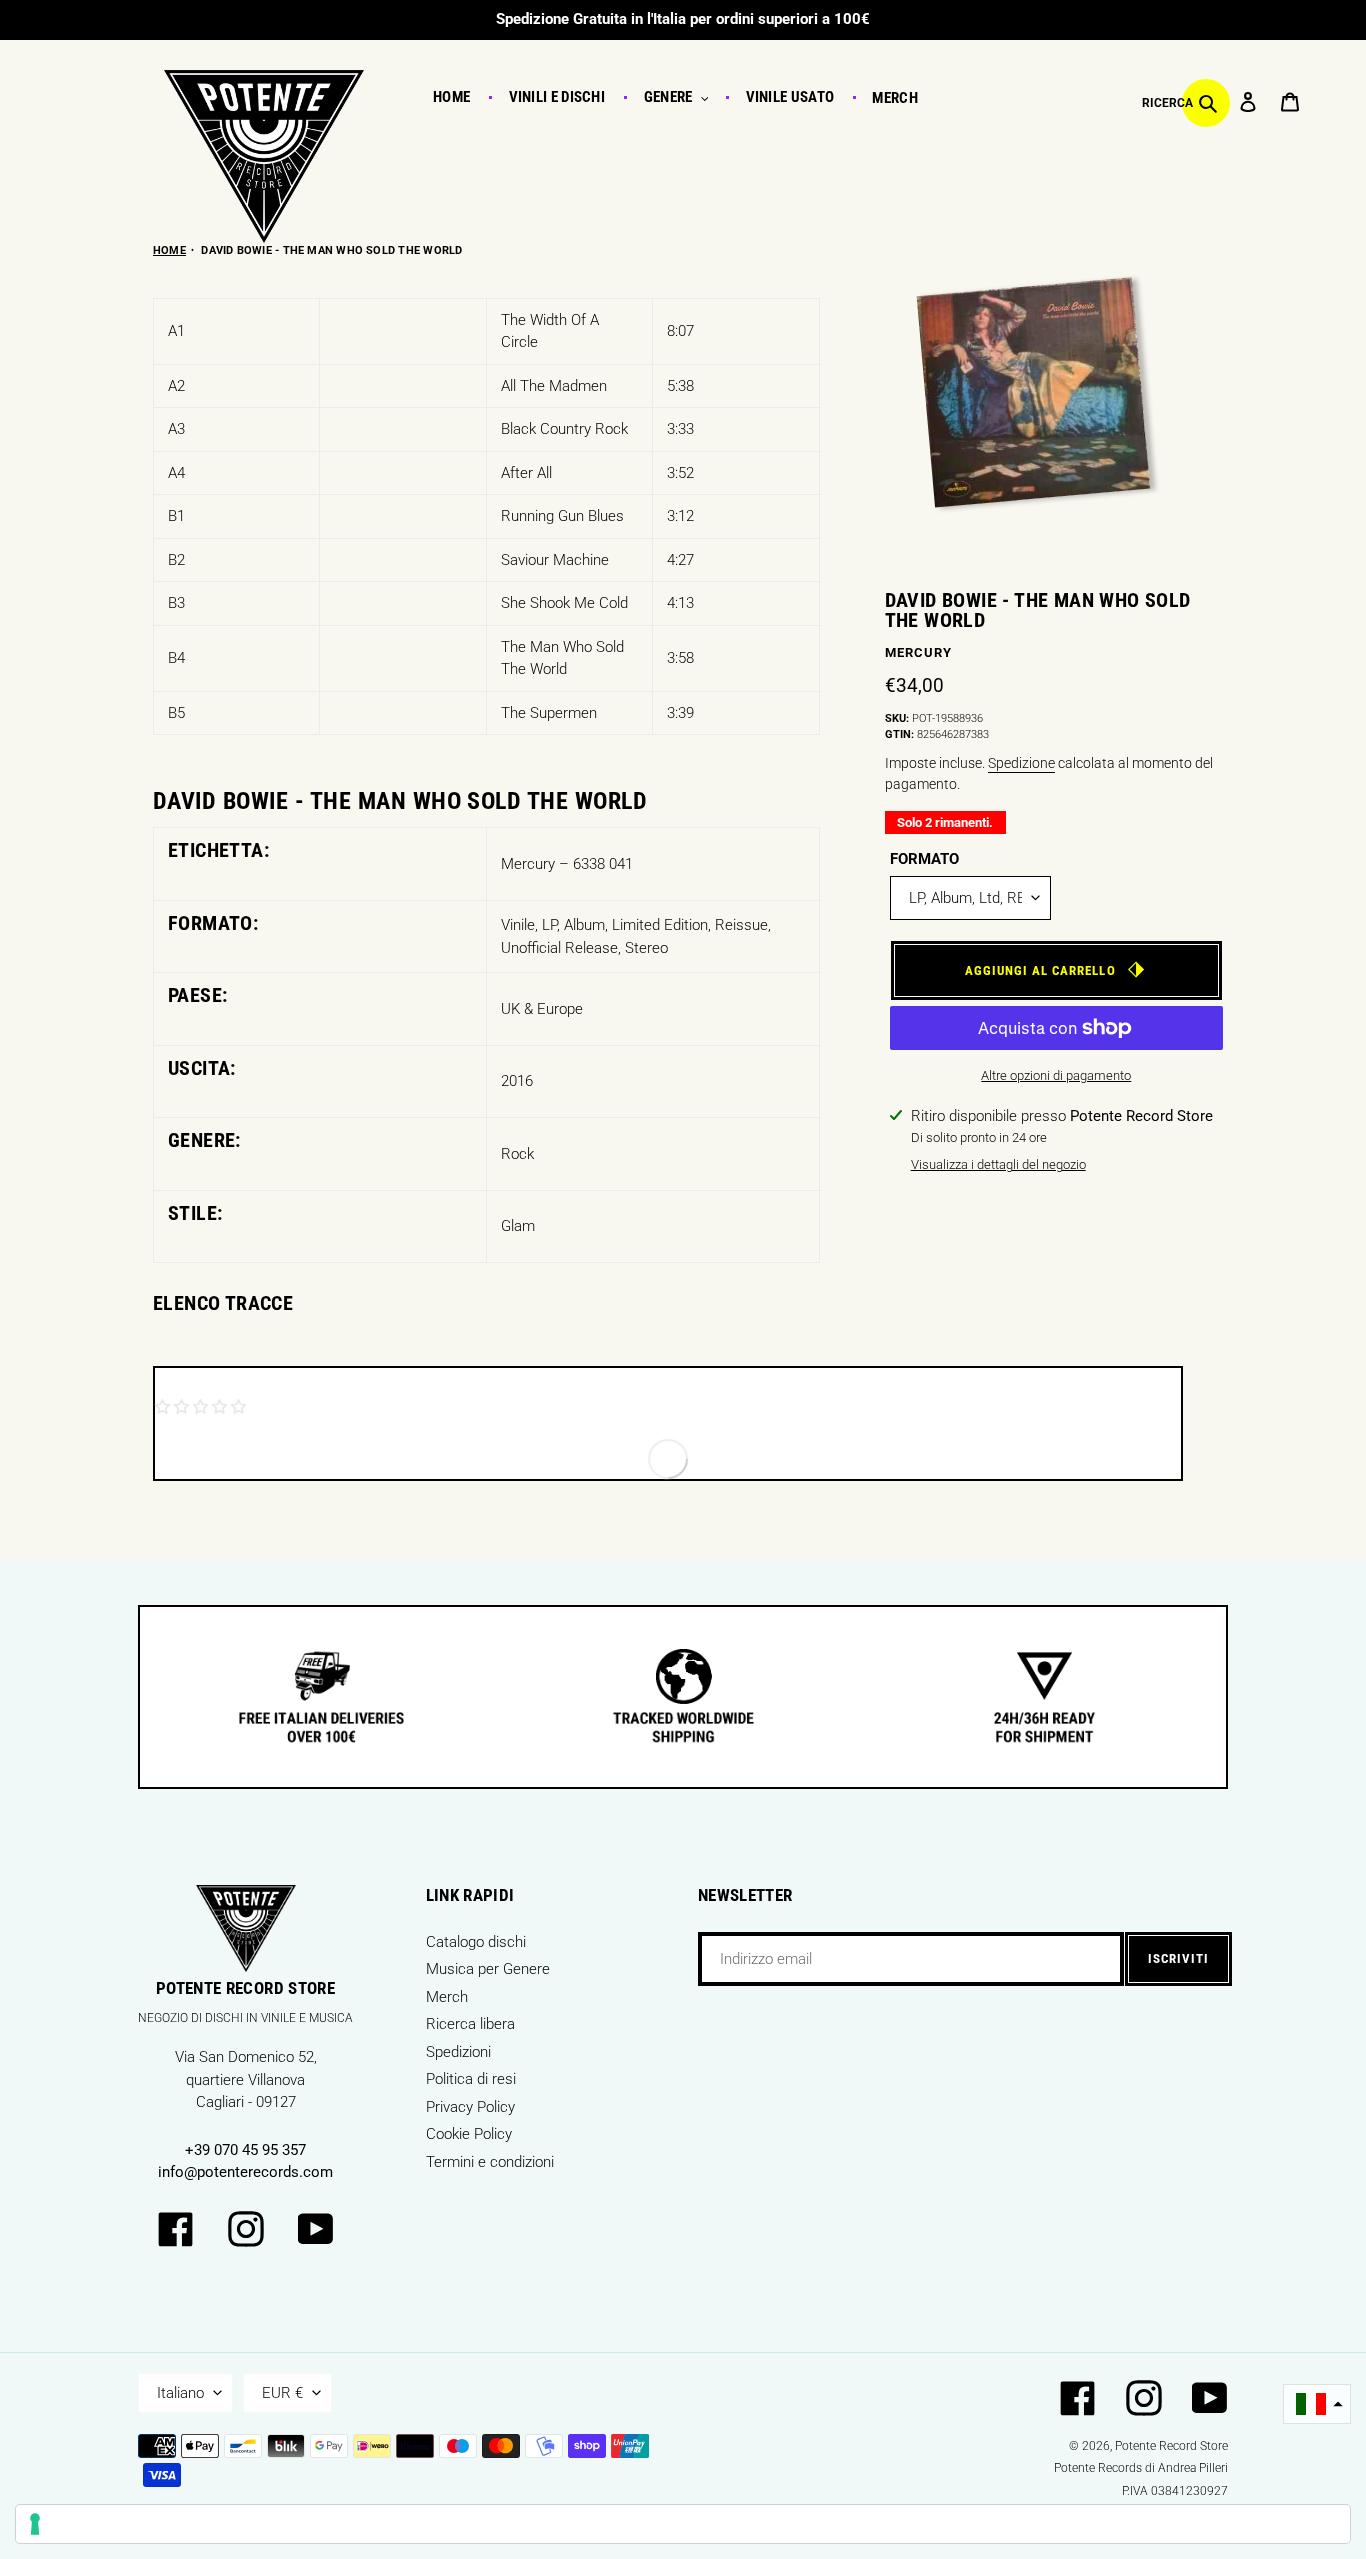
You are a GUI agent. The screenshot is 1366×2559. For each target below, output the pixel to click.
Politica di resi (471, 2079)
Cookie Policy (469, 2134)
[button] (1317, 2404)
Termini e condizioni (490, 2162)
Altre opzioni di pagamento (1056, 1075)
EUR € (282, 2393)
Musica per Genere (488, 1969)
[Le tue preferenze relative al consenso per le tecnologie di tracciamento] (683, 2524)
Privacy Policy (470, 2107)
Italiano (180, 2393)
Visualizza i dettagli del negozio (998, 1164)
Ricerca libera (470, 2024)
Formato (924, 859)
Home (169, 250)
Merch (447, 1997)
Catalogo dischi (476, 1942)
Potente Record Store (1171, 2446)
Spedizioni (458, 2052)
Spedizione (1021, 763)
